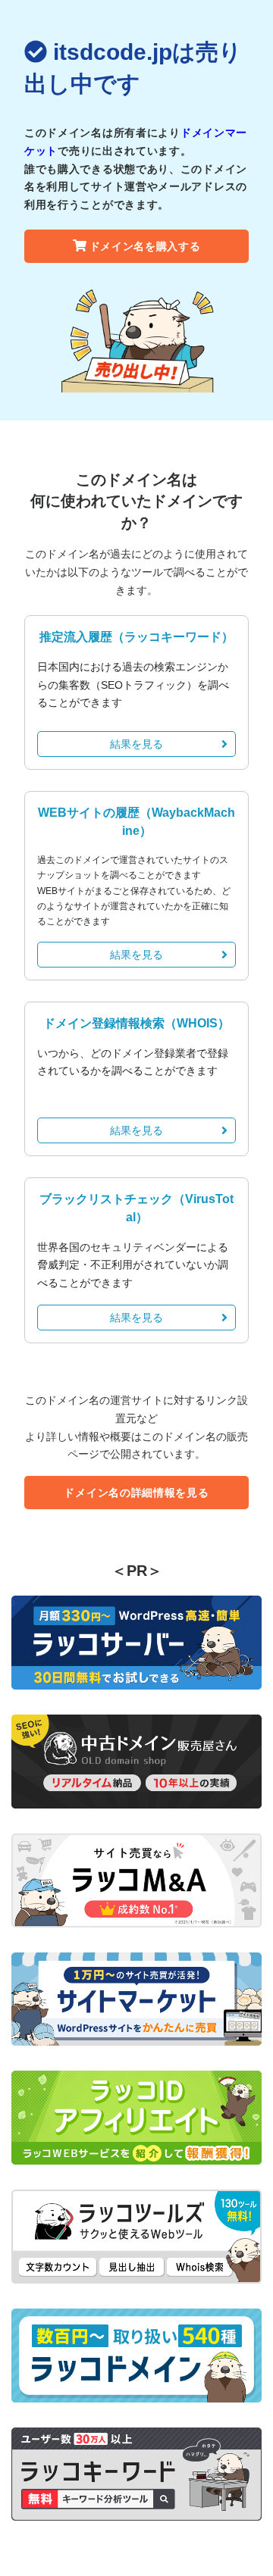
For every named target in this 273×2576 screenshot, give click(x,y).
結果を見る (136, 744)
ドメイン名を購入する (145, 246)
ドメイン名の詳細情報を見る (136, 1493)
